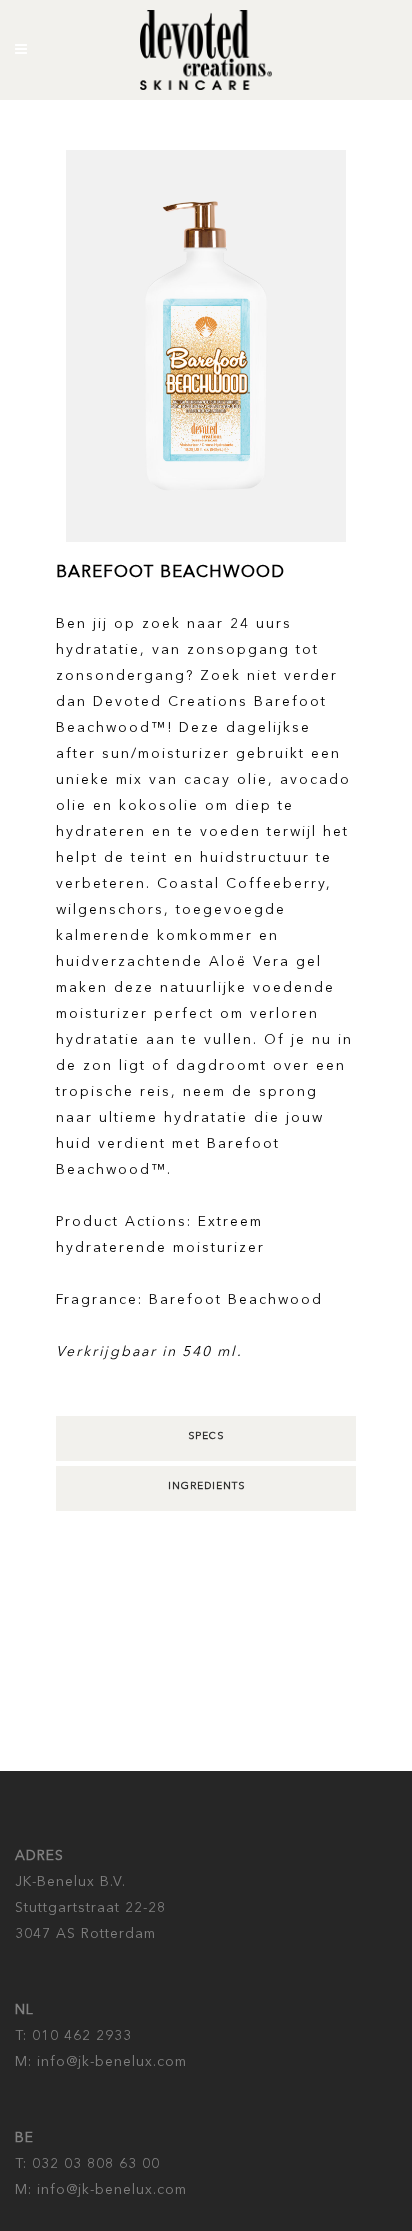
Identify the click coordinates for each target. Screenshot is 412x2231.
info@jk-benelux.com (109, 2062)
